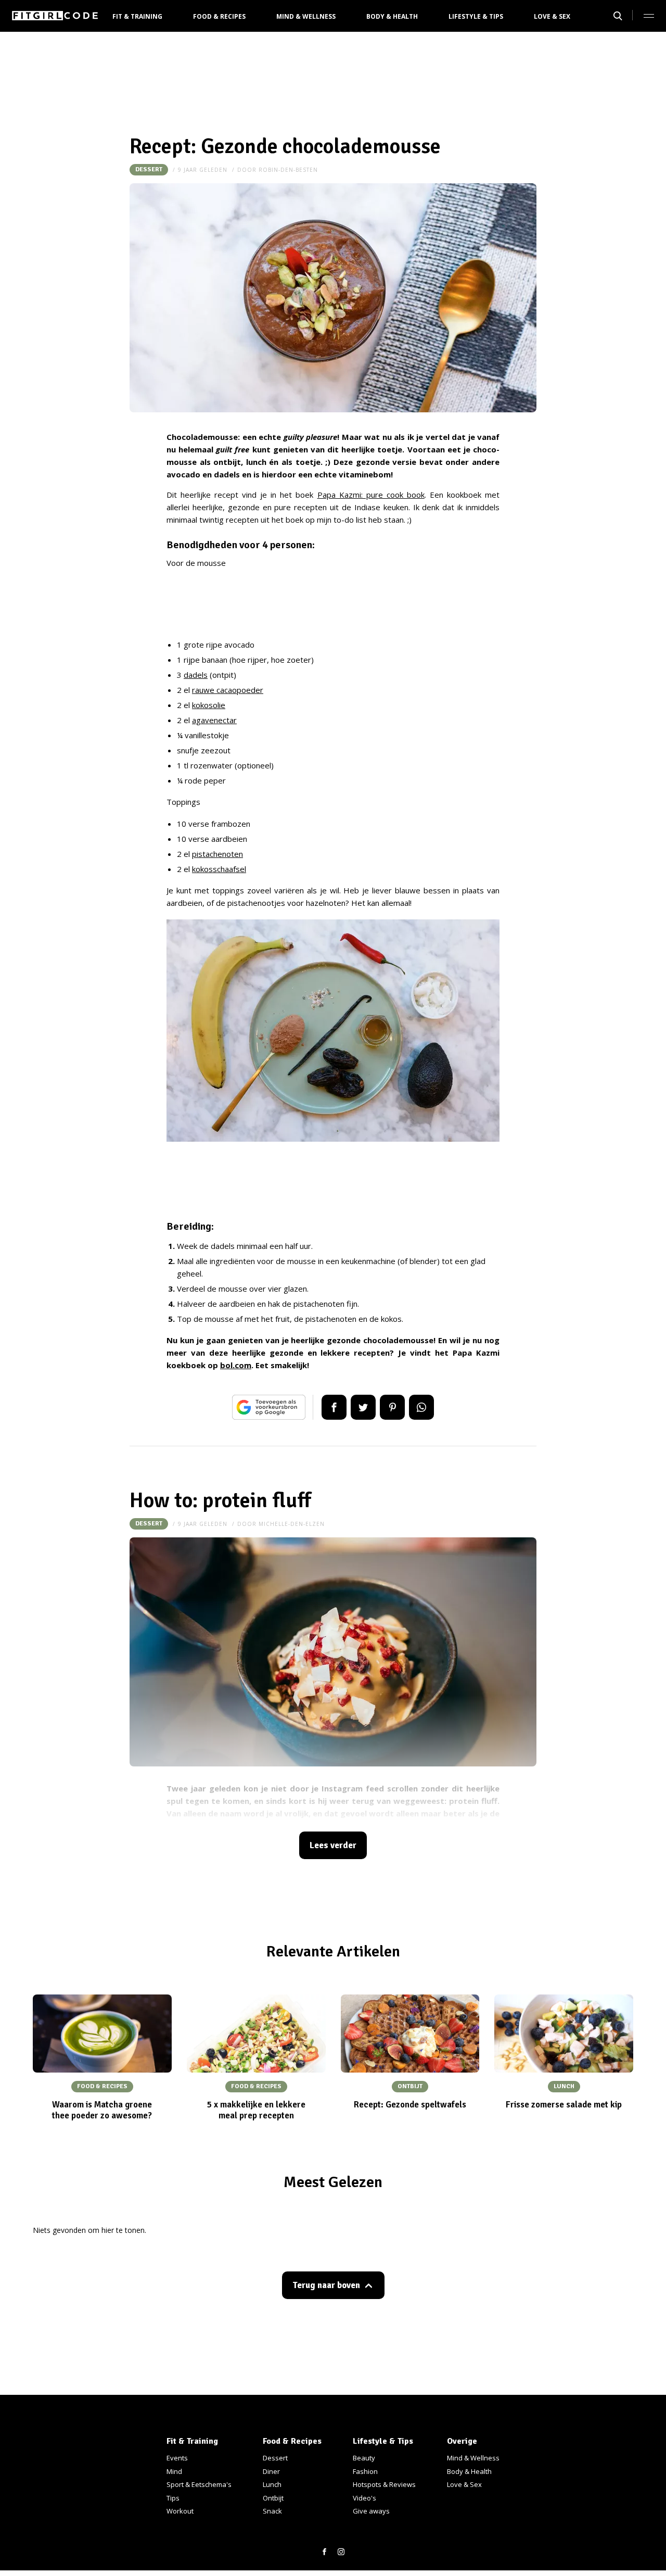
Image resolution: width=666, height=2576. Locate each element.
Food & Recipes (219, 16)
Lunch (272, 2484)
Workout (180, 2511)
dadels (196, 675)
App (421, 1407)
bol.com (236, 1365)
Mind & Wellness (306, 16)
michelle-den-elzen (292, 1524)
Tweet (363, 1407)
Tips (173, 2498)
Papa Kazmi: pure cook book (371, 495)
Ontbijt (273, 2498)
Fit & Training (137, 16)
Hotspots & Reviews (384, 2484)
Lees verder (333, 1845)
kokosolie (209, 705)
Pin (392, 1407)
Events (177, 2458)
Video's (364, 2498)
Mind (174, 2471)
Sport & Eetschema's (199, 2484)
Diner (271, 2471)
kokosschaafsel (219, 869)
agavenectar (214, 720)
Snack (272, 2511)
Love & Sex (552, 16)
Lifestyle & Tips (476, 16)
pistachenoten (217, 854)
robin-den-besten (288, 170)
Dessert (149, 169)
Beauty (364, 2458)
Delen (334, 1407)
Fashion (365, 2471)
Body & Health (392, 16)
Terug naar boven (326, 2285)
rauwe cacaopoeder (228, 690)
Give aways (371, 2511)
